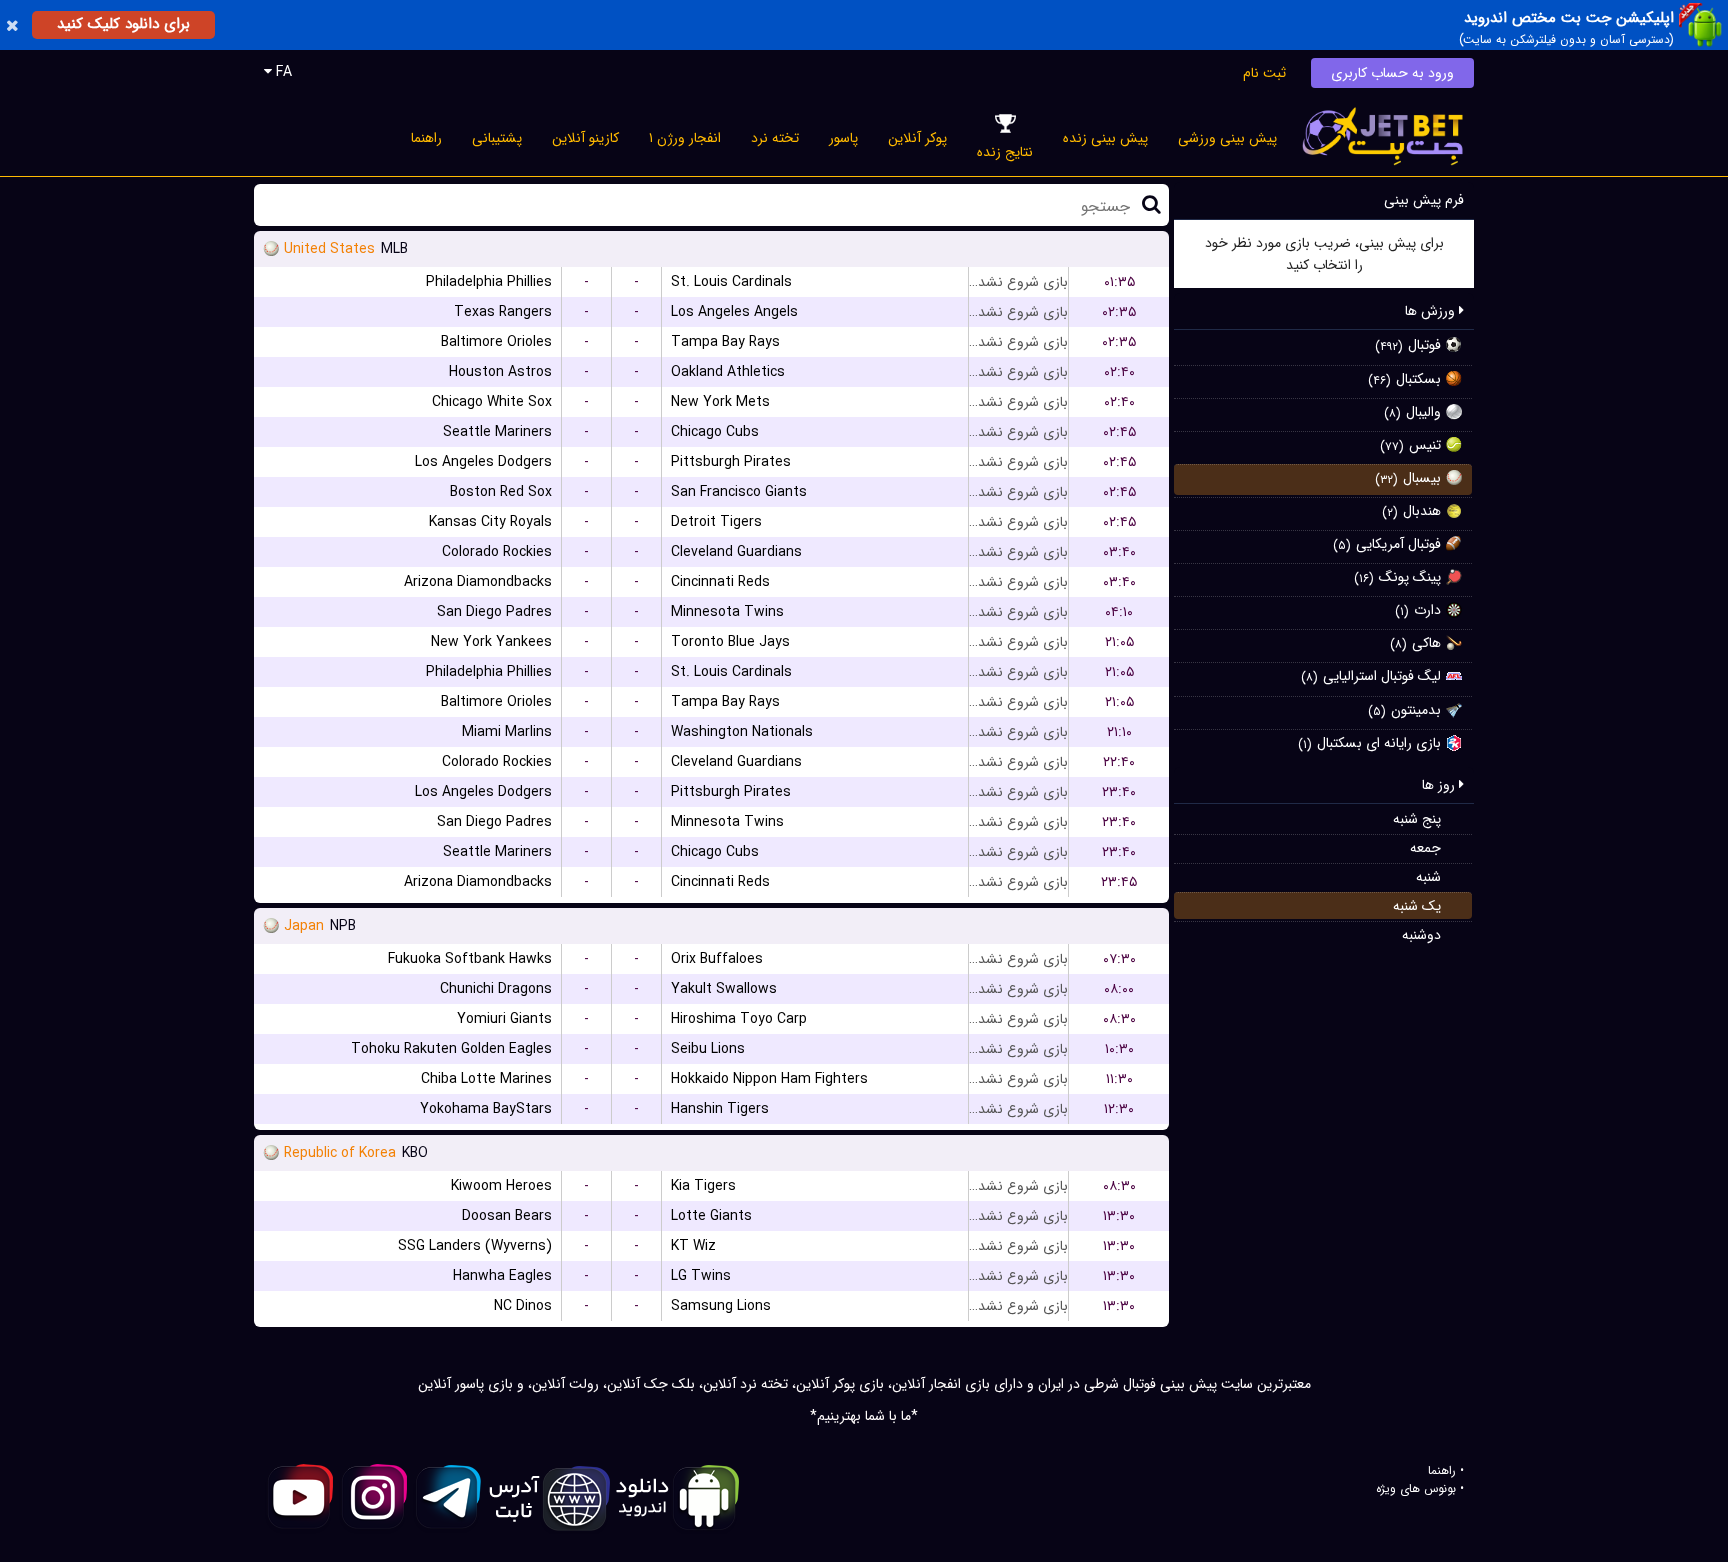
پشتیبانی (497, 138)
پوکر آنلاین (917, 138)
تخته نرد (775, 138)
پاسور (843, 138)
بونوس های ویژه (1416, 1489)
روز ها (1440, 785)
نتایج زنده (1005, 152)
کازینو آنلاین (585, 138)
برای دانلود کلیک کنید (123, 24)
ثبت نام (1264, 73)
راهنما (426, 138)
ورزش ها (1432, 311)
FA (282, 72)
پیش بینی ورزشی (1227, 138)
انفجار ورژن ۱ (685, 138)
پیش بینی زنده (1105, 138)
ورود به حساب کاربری (1392, 73)
